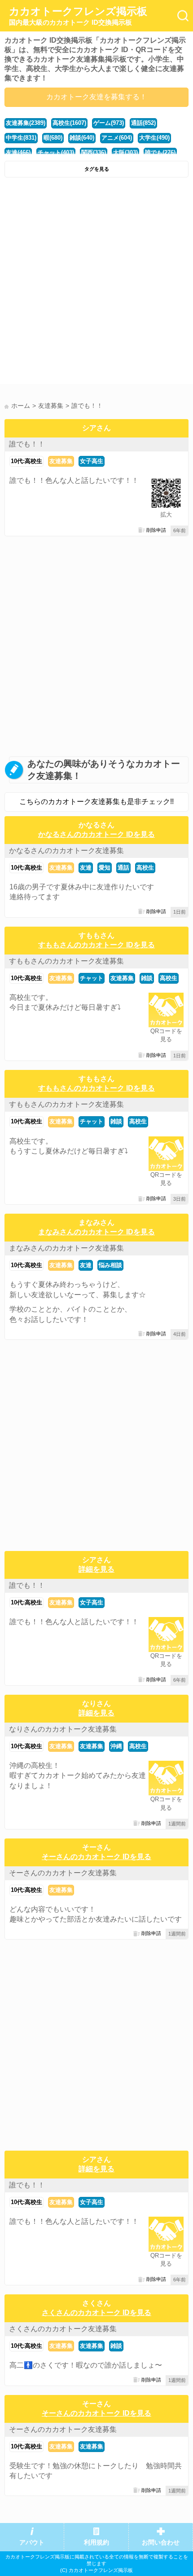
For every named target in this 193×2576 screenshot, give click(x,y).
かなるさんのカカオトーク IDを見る (96, 834)
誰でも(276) (160, 152)
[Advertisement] (96, 283)
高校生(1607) (69, 123)
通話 (123, 868)
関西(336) (94, 152)
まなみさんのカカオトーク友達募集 (66, 1248)
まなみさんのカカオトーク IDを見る (96, 1232)
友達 (86, 868)
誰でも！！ (27, 444)
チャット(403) (56, 152)
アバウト (32, 2543)
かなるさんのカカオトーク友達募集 (66, 851)
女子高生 (92, 461)
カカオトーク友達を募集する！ (96, 97)
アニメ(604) (117, 138)
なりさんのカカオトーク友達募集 (63, 1729)
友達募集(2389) (26, 123)
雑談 (147, 978)
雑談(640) (82, 138)
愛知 (105, 868)
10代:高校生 (26, 461)
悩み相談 (110, 1265)
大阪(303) (125, 152)
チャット (92, 978)
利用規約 (96, 2543)
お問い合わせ (161, 2543)
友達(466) (18, 152)
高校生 (145, 868)
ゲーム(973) (109, 123)
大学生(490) (154, 138)
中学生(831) (21, 138)
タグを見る (97, 169)
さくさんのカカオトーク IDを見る (96, 2313)
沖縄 (116, 1746)
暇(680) (53, 138)
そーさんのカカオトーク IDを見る (96, 1857)
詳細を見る (96, 1569)
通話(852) (143, 123)
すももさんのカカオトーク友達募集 (66, 961)
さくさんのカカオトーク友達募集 (63, 2329)
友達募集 (61, 461)
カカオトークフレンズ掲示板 (78, 16)
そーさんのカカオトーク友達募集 (63, 1873)
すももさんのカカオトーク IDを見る (96, 945)
